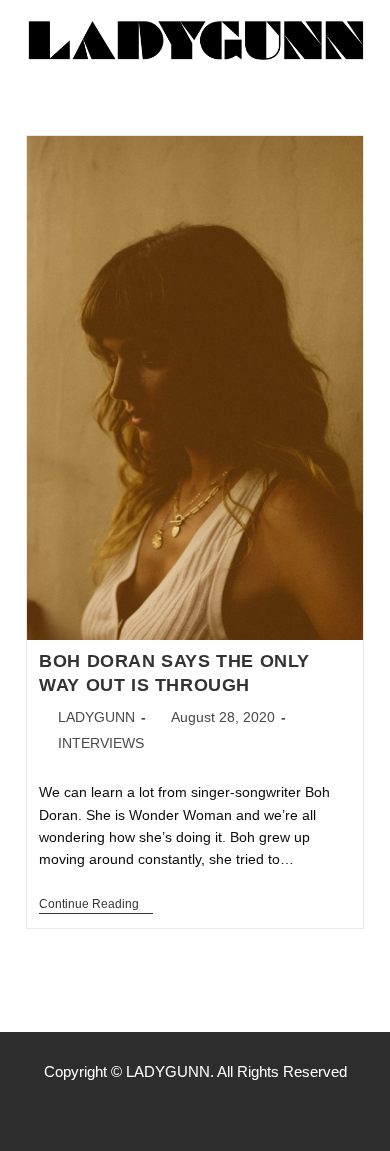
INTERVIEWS (101, 743)
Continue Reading (96, 904)
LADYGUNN (96, 717)
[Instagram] (195, 1111)
